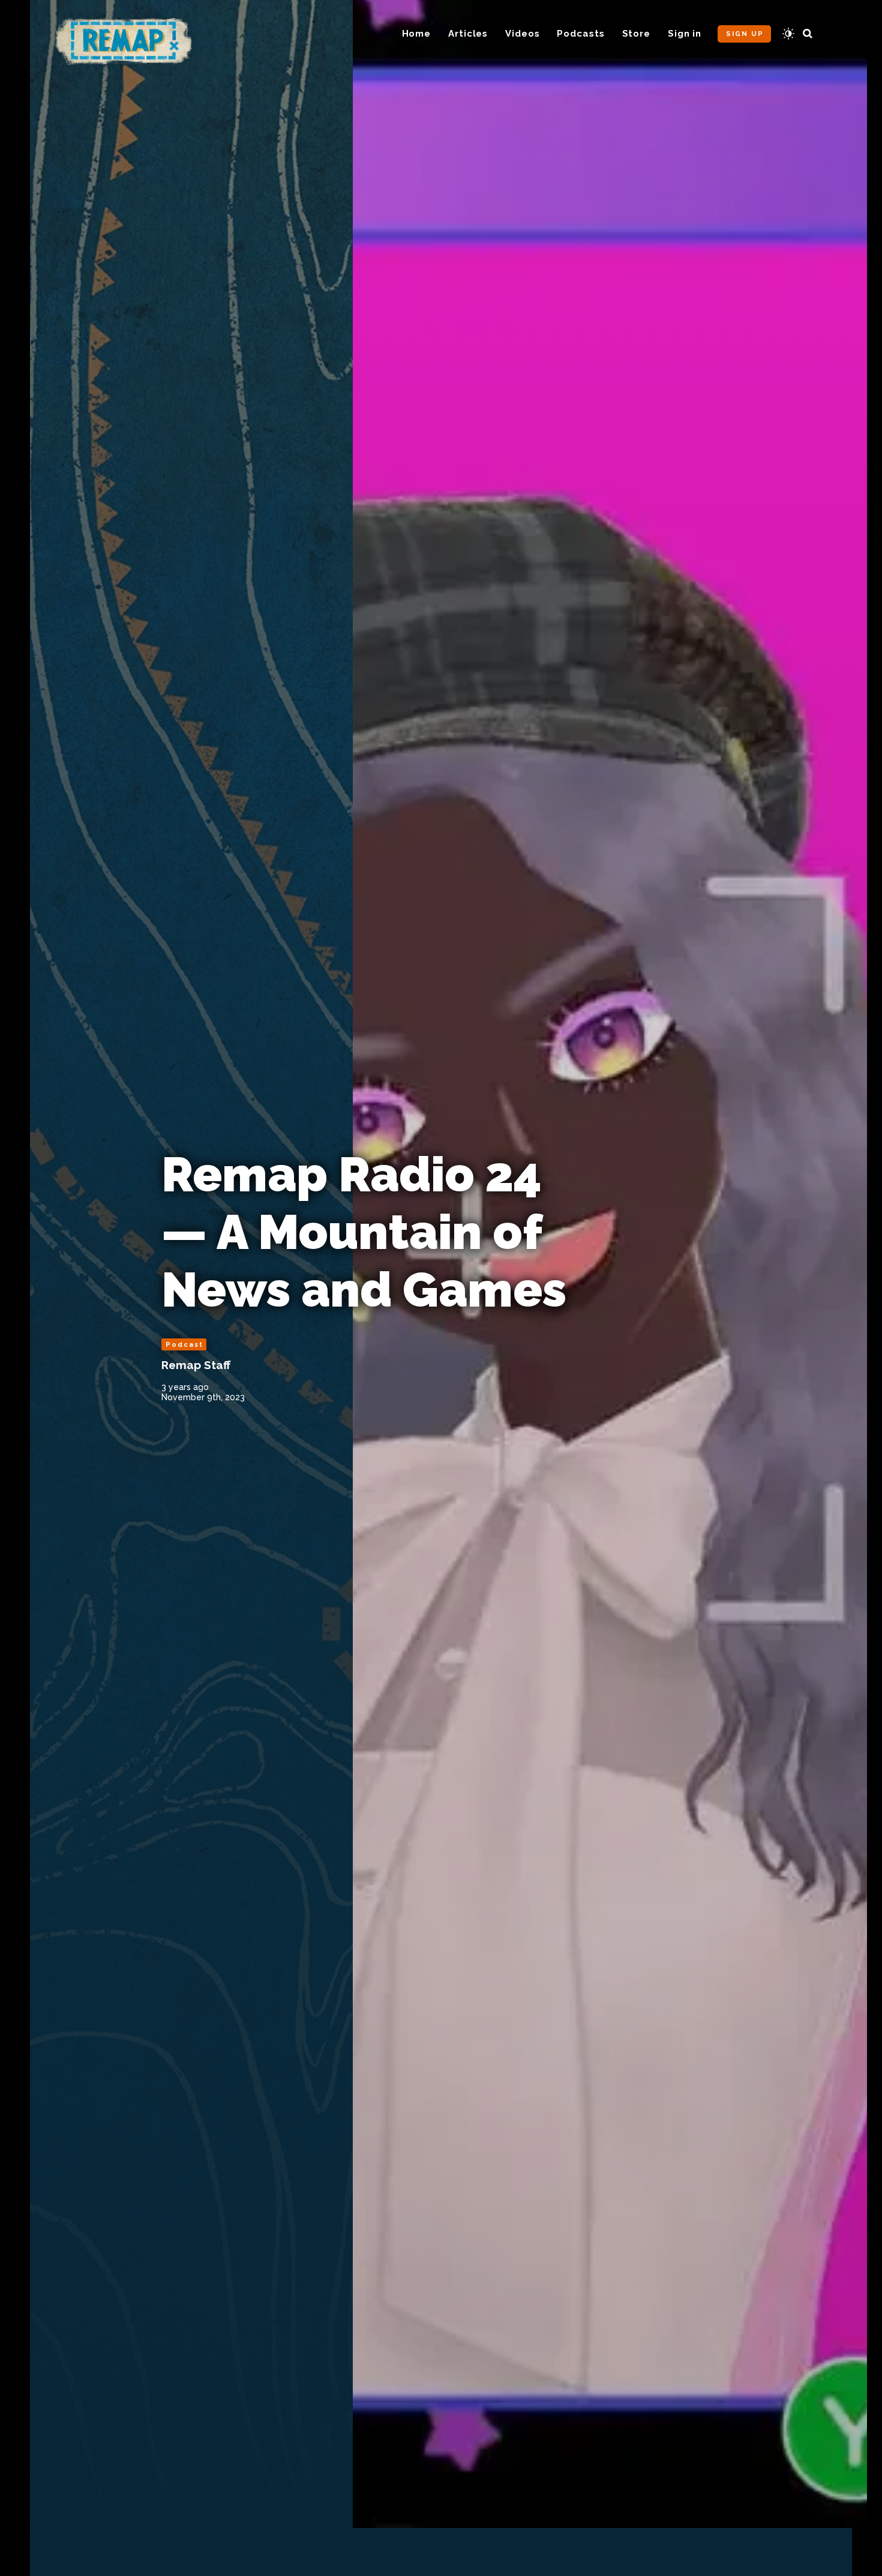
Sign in (685, 34)
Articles (468, 34)
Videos (522, 34)
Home (417, 34)
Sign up (745, 34)
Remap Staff (196, 1365)
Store (637, 34)
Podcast (184, 1345)
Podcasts (580, 34)
